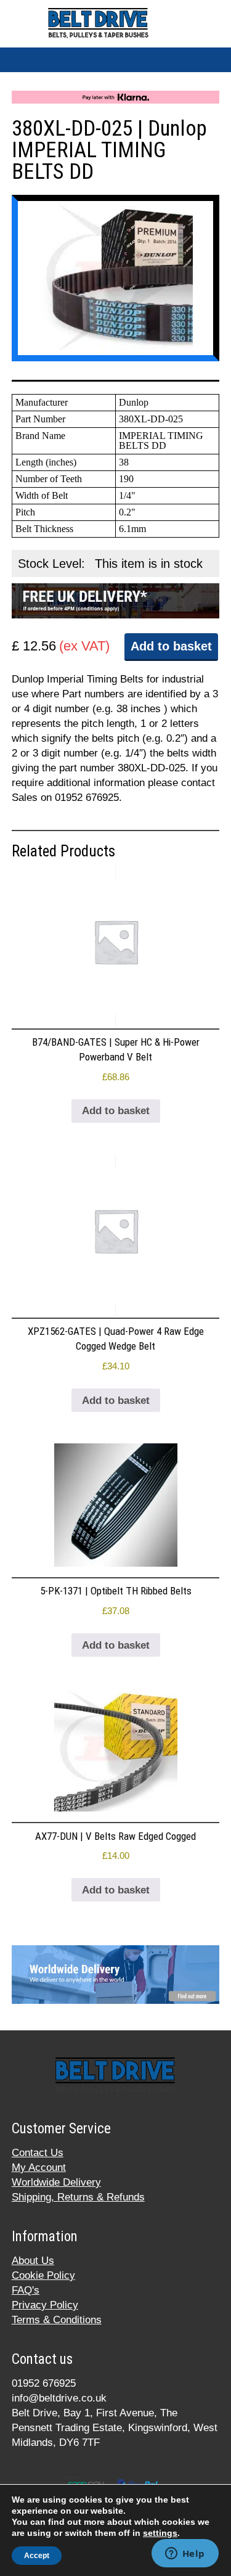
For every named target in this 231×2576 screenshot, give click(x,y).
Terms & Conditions (57, 2320)
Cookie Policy (43, 2275)
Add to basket (171, 646)
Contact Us (38, 2153)
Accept (37, 2556)
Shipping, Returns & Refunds (78, 2197)
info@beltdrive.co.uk (59, 2398)
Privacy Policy (45, 2305)
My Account (39, 2168)
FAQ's (26, 2290)
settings (160, 2533)
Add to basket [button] (116, 1111)
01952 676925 (44, 2383)
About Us (33, 2261)
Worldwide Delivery (56, 2182)
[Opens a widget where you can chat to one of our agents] (185, 2554)
